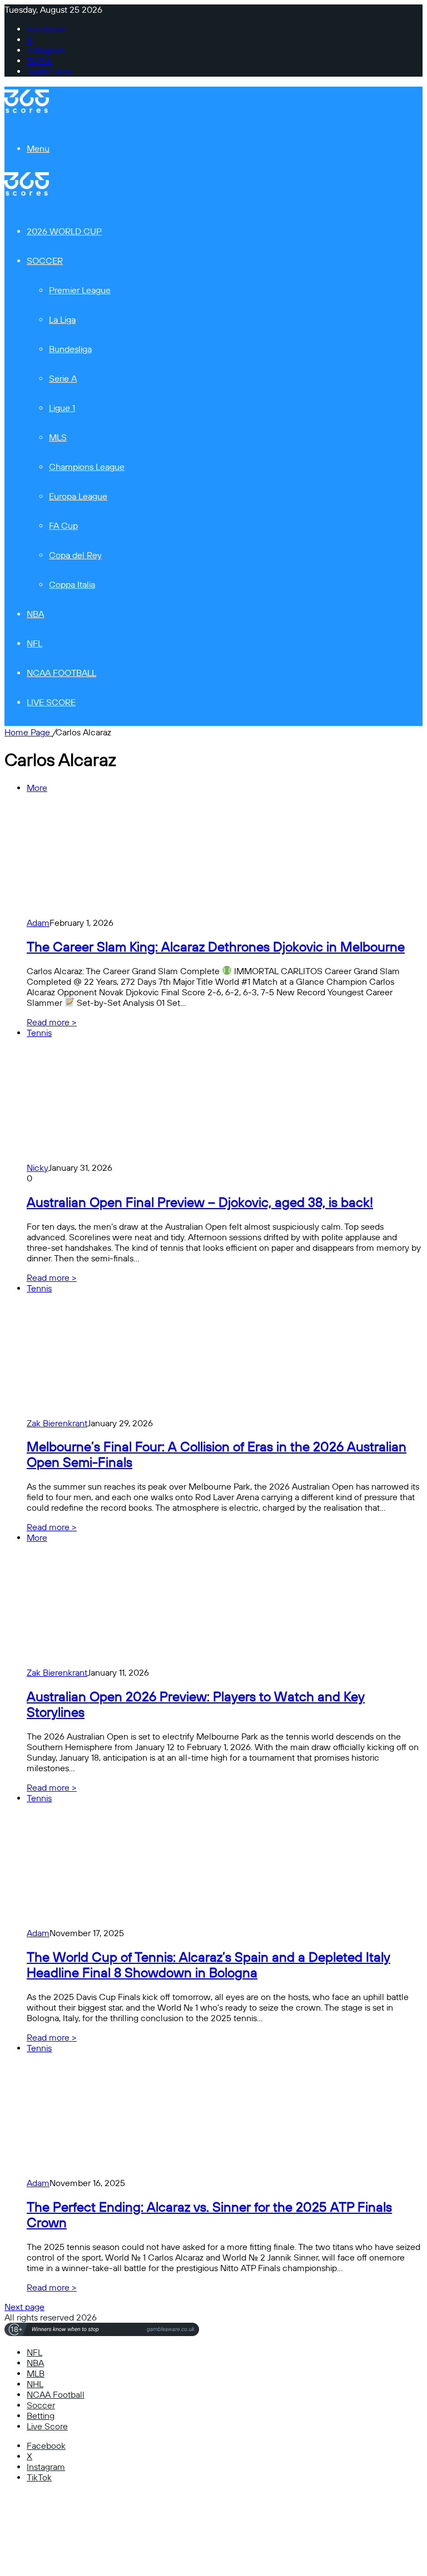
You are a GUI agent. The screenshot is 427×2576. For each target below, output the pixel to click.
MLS (58, 437)
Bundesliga (70, 349)
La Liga (62, 320)
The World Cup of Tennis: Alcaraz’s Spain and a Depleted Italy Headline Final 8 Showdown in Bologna (208, 1965)
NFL (34, 643)
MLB (36, 2374)
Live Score (51, 702)
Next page (24, 2307)
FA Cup (63, 526)
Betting (41, 2416)
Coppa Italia (72, 585)
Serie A (63, 379)
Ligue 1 (62, 408)
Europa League (78, 496)
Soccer (45, 261)
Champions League (87, 467)
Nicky (38, 1168)
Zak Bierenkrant (57, 1423)
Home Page (28, 732)
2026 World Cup (64, 231)
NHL (35, 2384)
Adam (38, 923)
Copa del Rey (75, 555)
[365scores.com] (27, 110)
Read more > (52, 1022)
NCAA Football (61, 673)
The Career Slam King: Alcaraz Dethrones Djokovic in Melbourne (216, 947)
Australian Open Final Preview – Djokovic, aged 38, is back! (200, 1202)
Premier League (80, 290)
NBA (35, 614)
